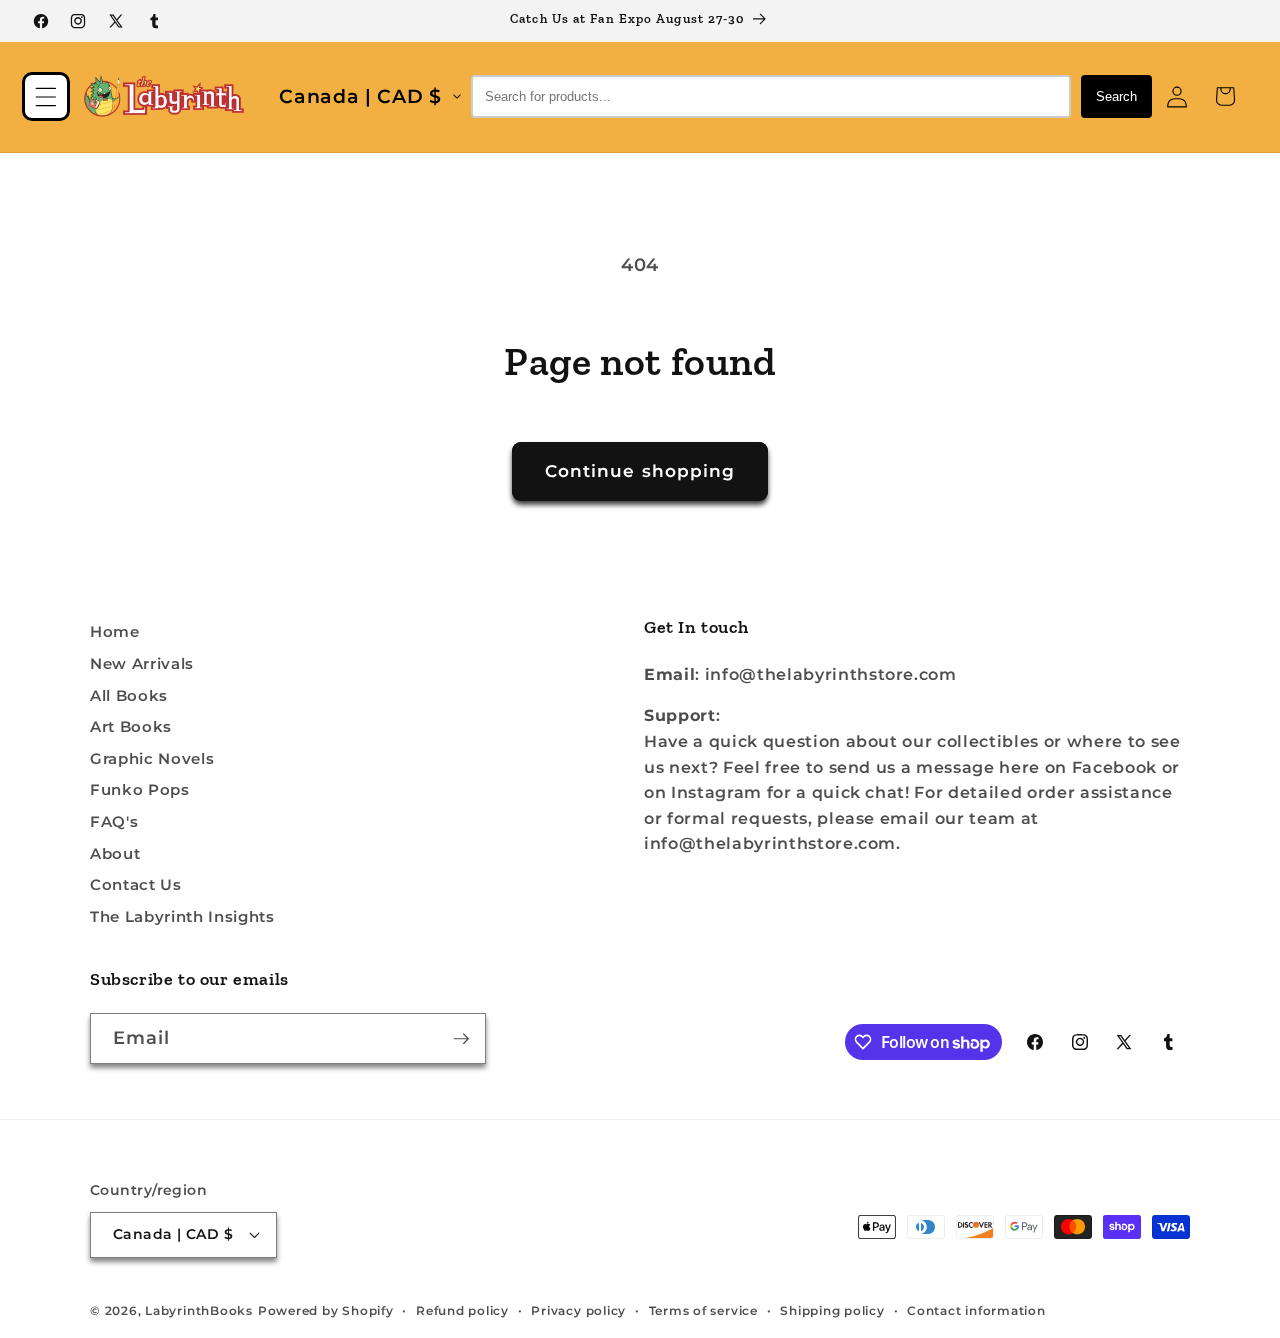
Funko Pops (140, 789)
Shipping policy (832, 1310)
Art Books (131, 726)
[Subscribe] (461, 1039)
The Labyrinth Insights (182, 916)
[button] (46, 96)
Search (1116, 96)
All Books (129, 695)
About (115, 853)
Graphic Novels (152, 758)
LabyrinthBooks (199, 1310)
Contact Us (136, 884)
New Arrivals (142, 663)
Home (115, 631)
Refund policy (462, 1310)
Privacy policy (578, 1310)
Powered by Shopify (326, 1310)
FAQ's (114, 821)
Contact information (976, 1310)
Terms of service (703, 1310)
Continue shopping (640, 471)
